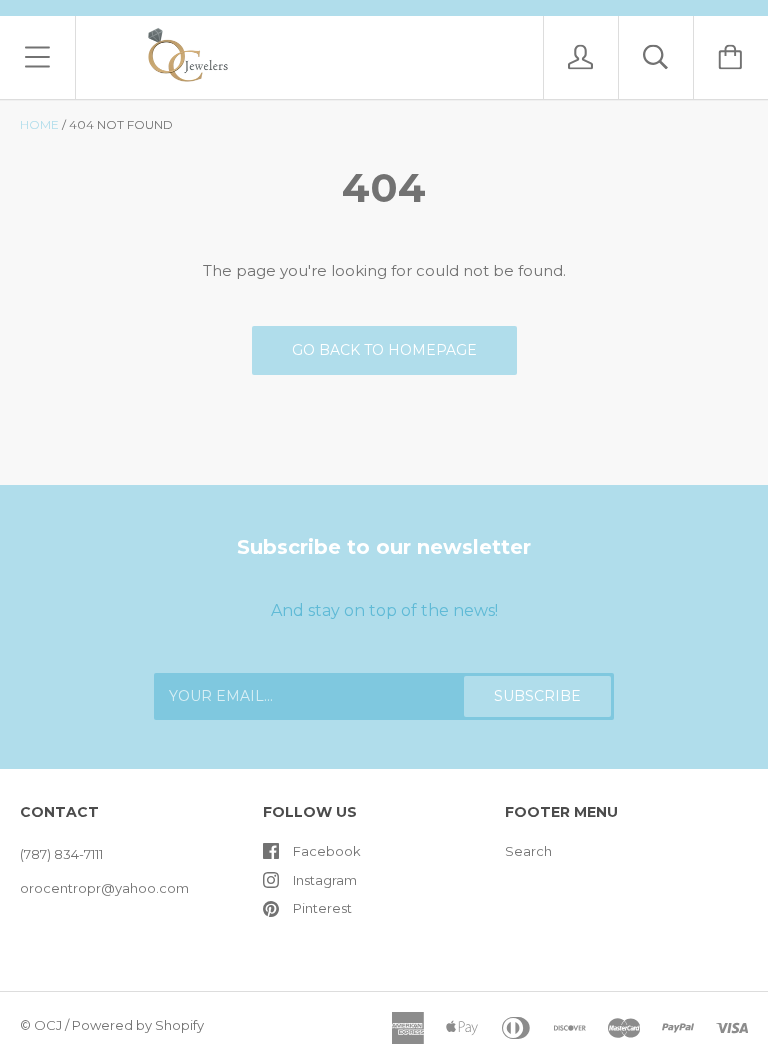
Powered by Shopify (138, 1025)
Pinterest (322, 908)
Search (528, 851)
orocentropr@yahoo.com (104, 888)
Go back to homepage (384, 350)
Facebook (327, 851)
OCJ (48, 1025)
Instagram (325, 880)
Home (39, 124)
